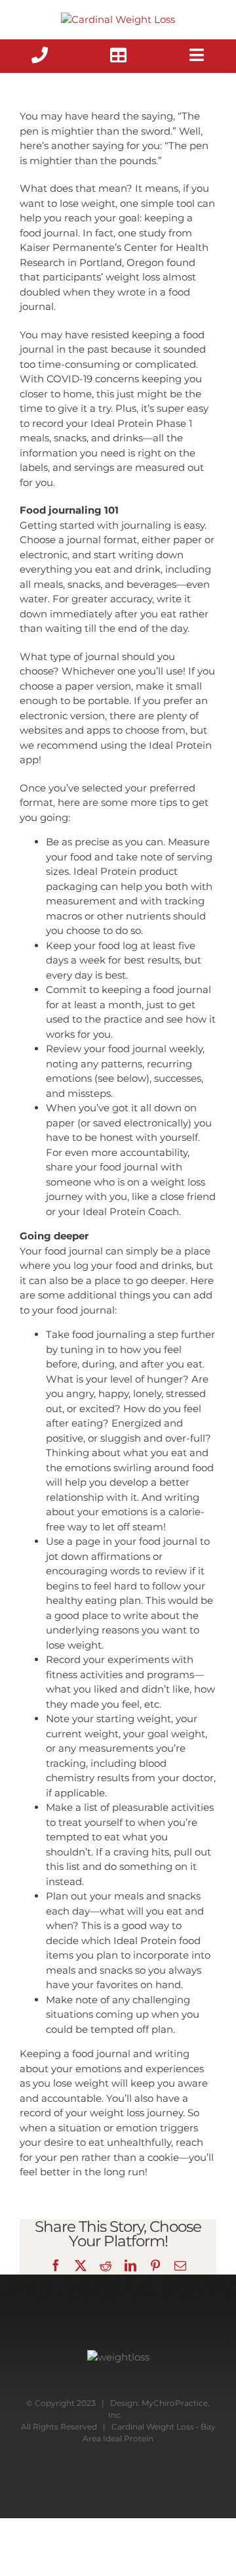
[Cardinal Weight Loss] (118, 19)
